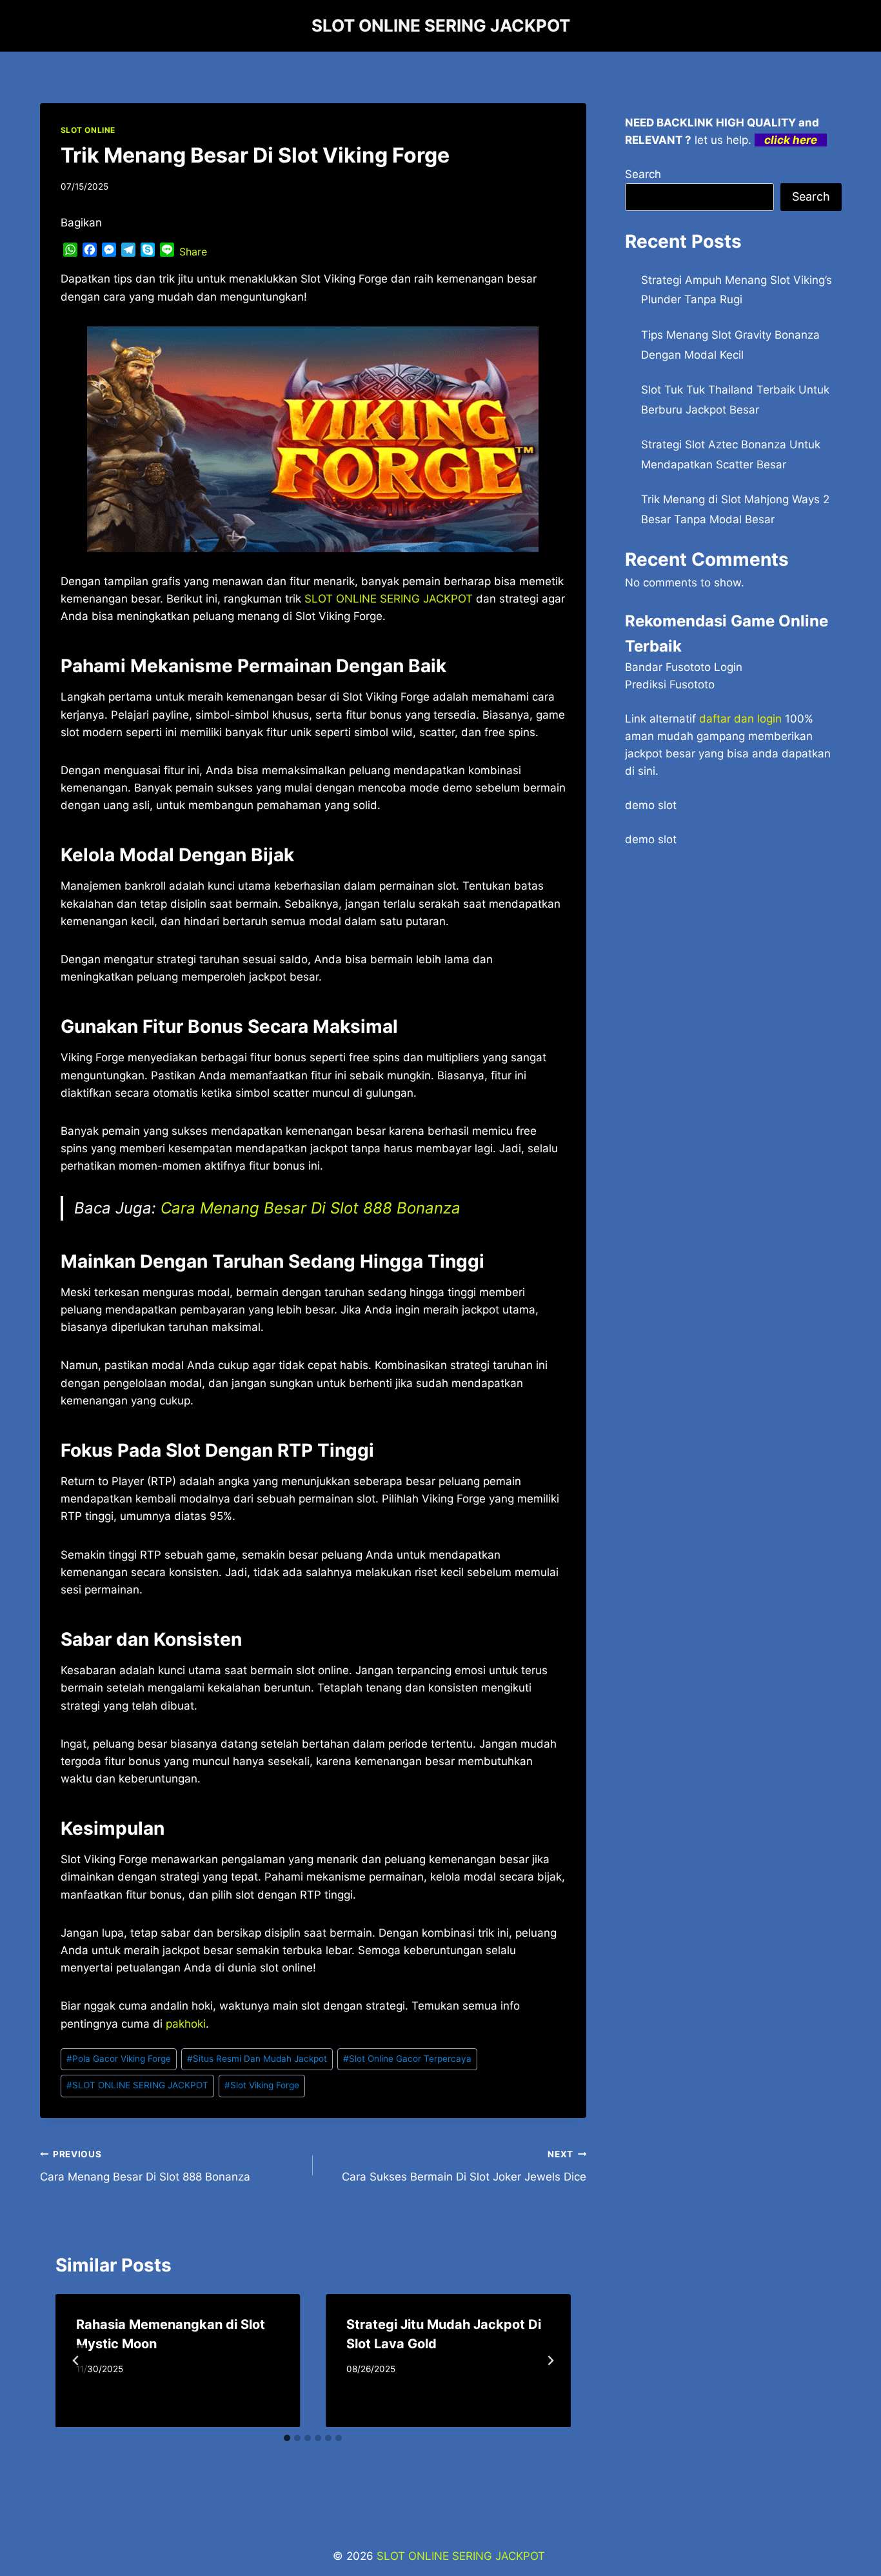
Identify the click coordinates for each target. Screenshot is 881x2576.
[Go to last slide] (76, 2361)
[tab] (287, 2438)
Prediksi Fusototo (670, 684)
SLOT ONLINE (88, 130)
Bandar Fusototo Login (684, 667)
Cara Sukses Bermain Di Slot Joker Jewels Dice (464, 2166)
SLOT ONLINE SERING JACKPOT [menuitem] (389, 599)
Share (193, 252)
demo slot (651, 805)
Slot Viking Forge (262, 2085)
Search (643, 174)
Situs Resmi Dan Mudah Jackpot (257, 2059)
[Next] (550, 2361)
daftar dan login (740, 719)
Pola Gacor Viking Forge (119, 2059)
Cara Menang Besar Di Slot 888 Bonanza (311, 1208)
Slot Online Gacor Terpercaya (407, 2059)
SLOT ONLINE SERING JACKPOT (137, 2085)
